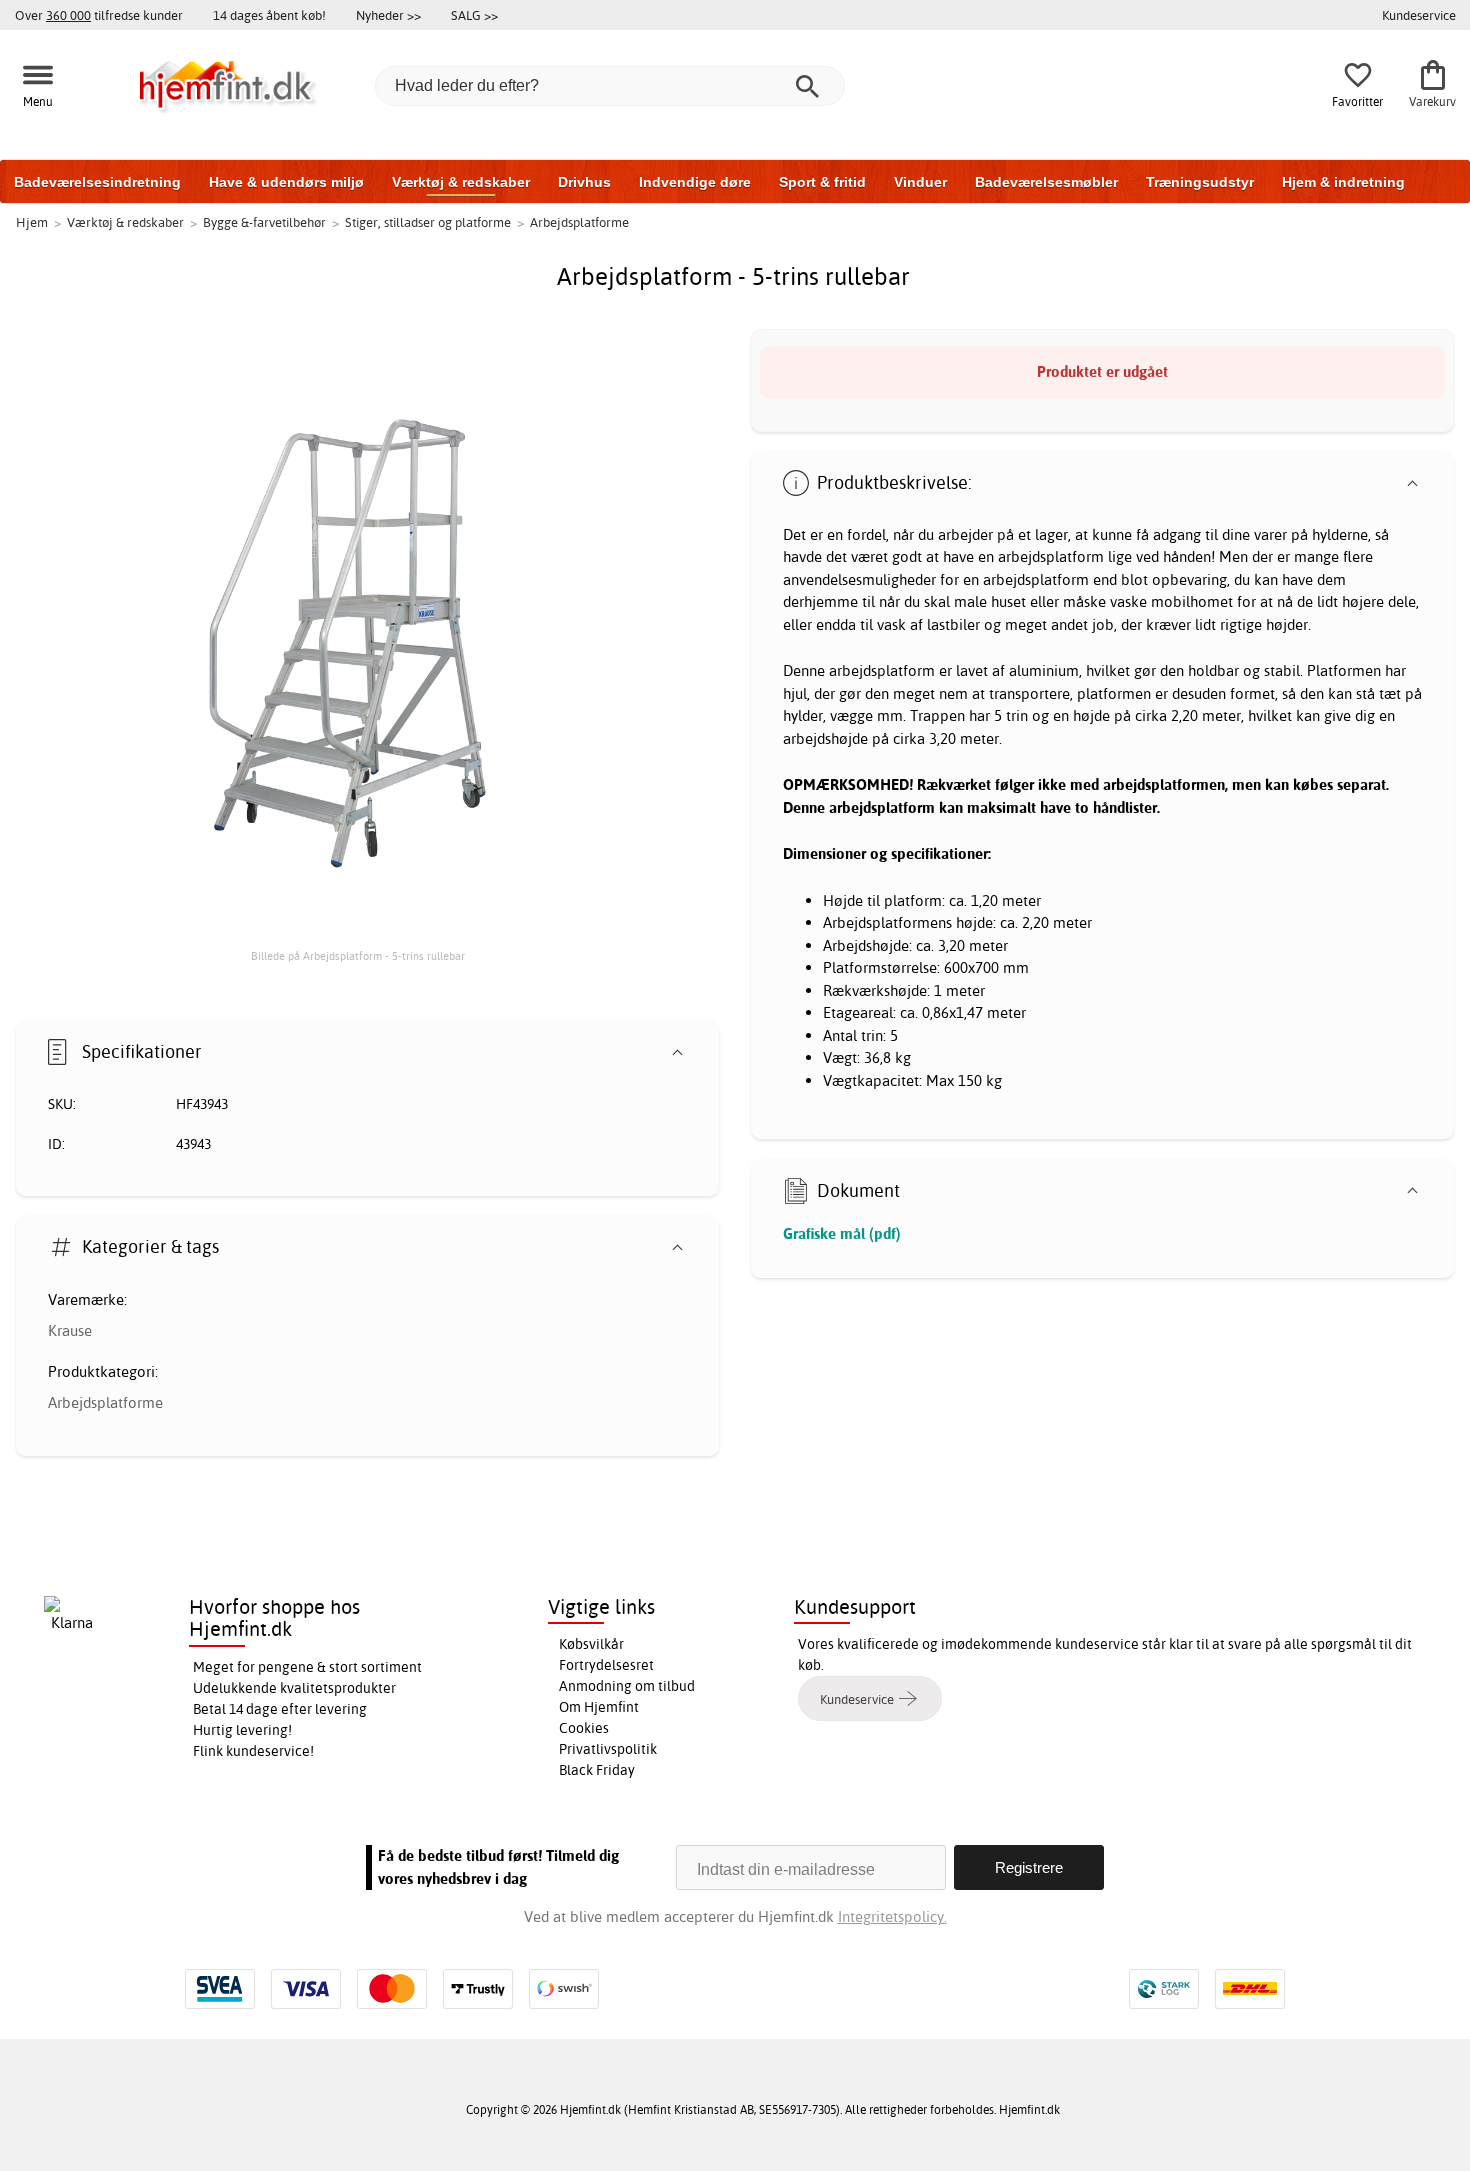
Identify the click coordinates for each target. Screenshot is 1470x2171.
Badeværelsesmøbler (1046, 182)
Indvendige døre (695, 182)
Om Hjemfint (599, 1707)
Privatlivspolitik (608, 1749)
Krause (70, 1330)
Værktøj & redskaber (461, 182)
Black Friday (597, 1770)
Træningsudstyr (1200, 182)
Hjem (32, 222)
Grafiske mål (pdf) (842, 1233)
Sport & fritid (822, 182)
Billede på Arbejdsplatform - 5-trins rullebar (358, 956)
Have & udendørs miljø (286, 182)
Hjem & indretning (1343, 182)
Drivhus (584, 182)
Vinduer (920, 182)
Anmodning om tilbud (627, 1686)
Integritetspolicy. (892, 1916)
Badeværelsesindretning (97, 182)
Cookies (584, 1728)
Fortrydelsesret (606, 1665)
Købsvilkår (591, 1644)
